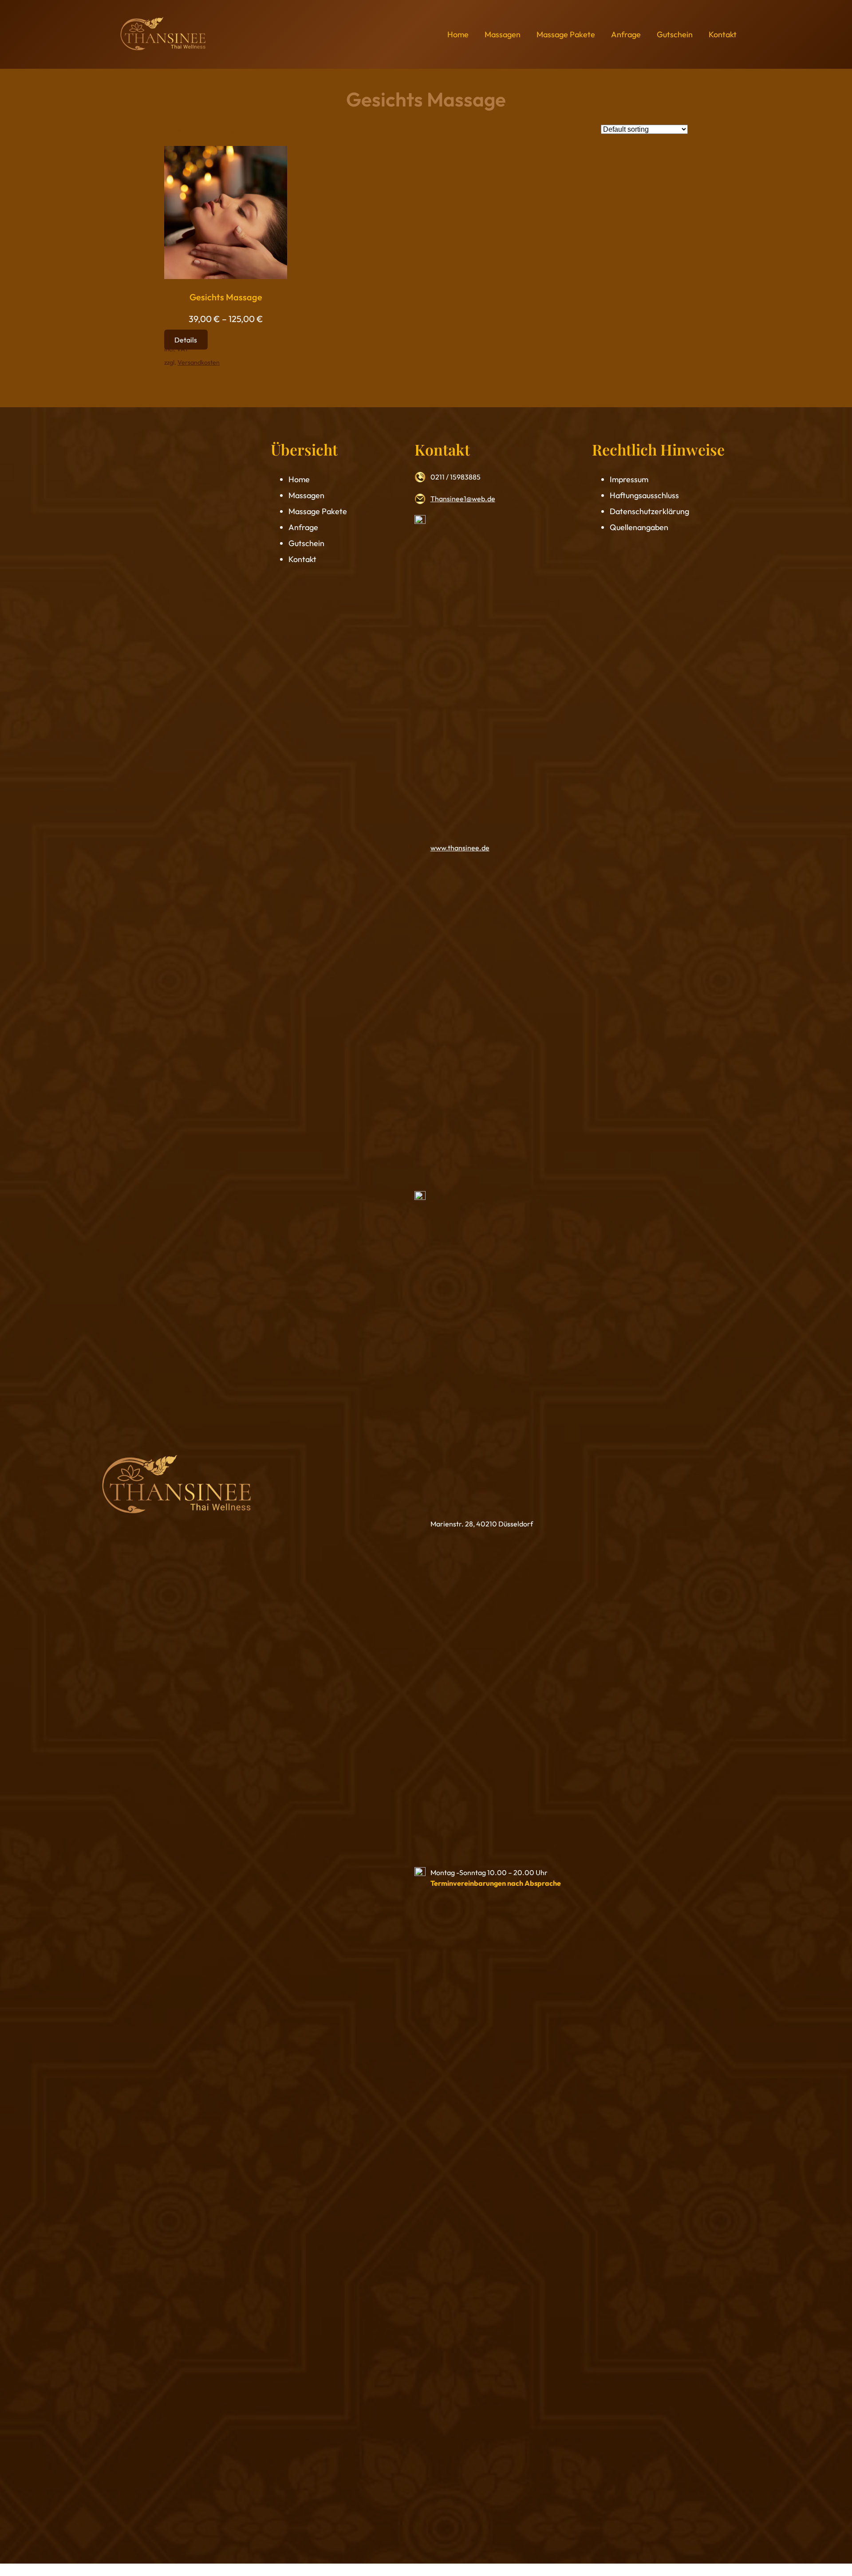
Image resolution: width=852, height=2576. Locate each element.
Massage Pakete (318, 511)
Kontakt (302, 559)
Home (299, 479)
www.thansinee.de (460, 848)
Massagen (306, 495)
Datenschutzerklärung (649, 511)
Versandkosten (199, 362)
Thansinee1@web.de (463, 499)
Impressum (629, 479)
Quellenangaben (639, 527)
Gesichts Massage (226, 297)
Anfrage (303, 527)
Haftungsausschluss (644, 495)
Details (186, 339)
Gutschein (306, 543)
